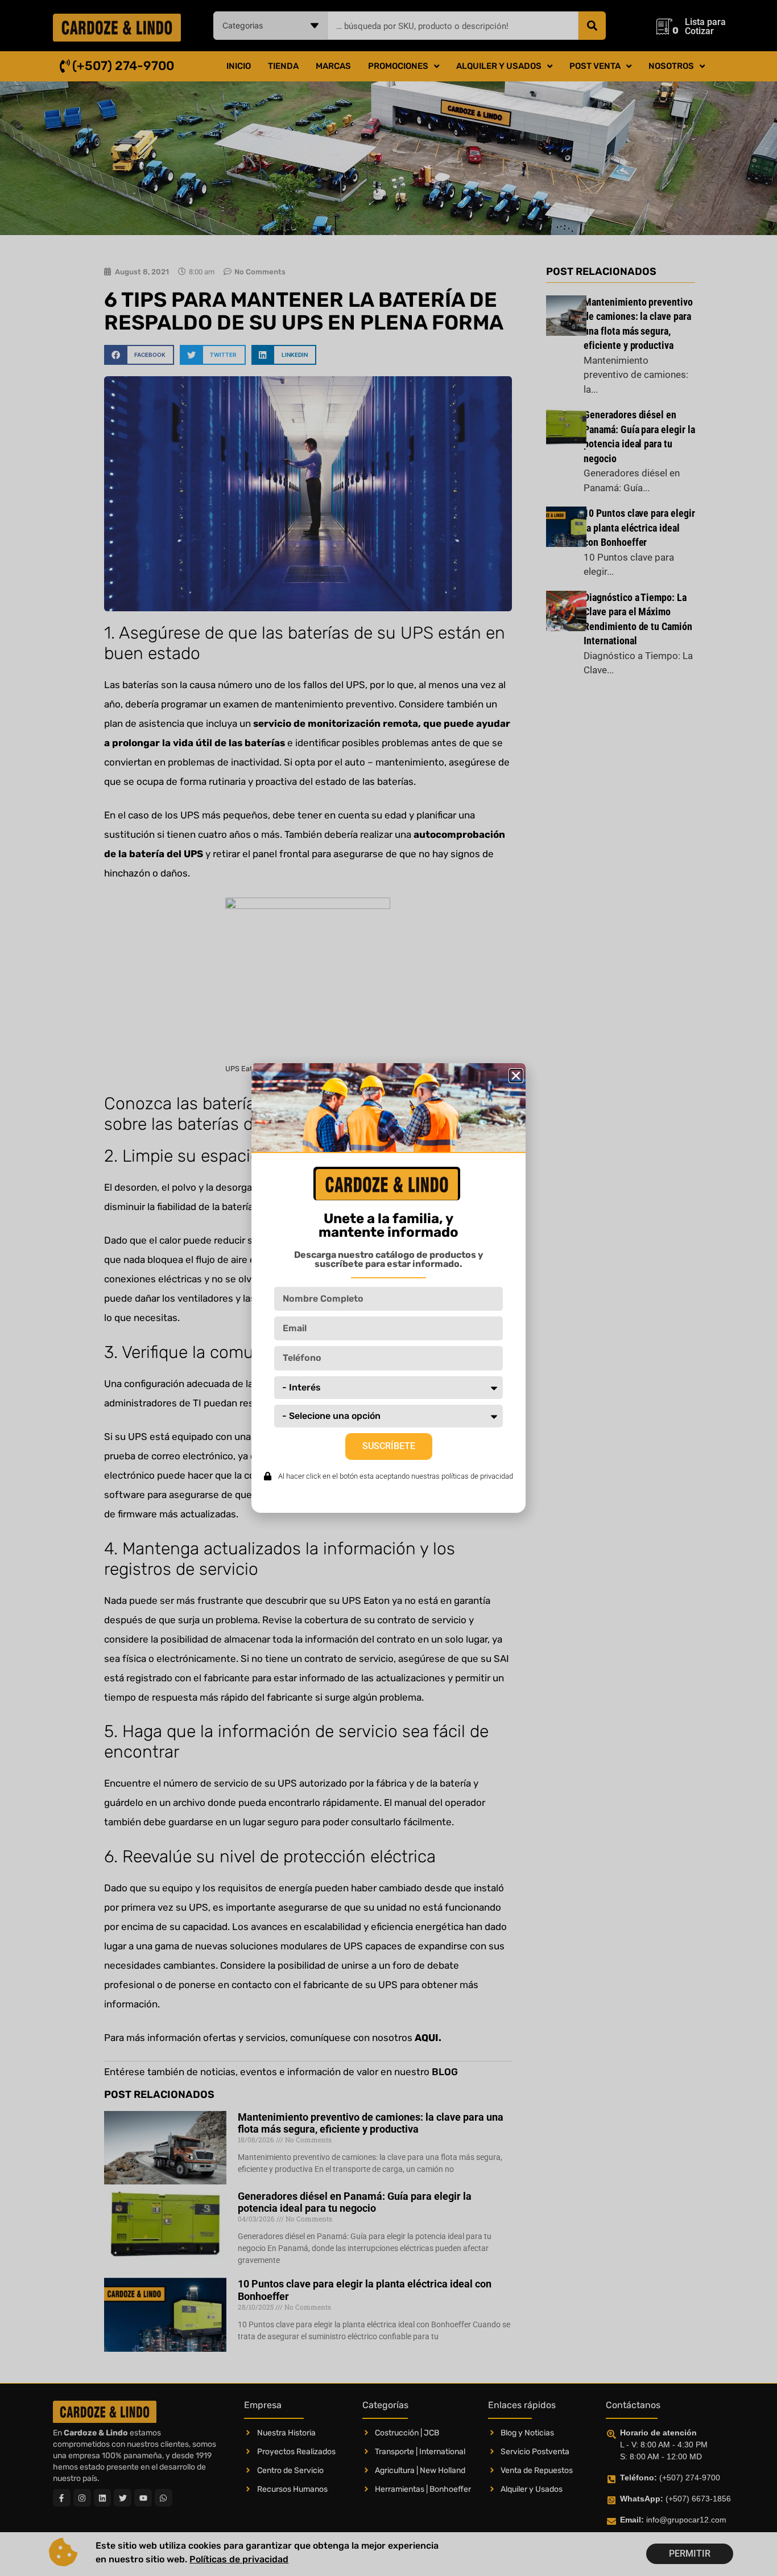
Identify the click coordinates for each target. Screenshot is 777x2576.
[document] (388, 1288)
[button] (516, 1076)
